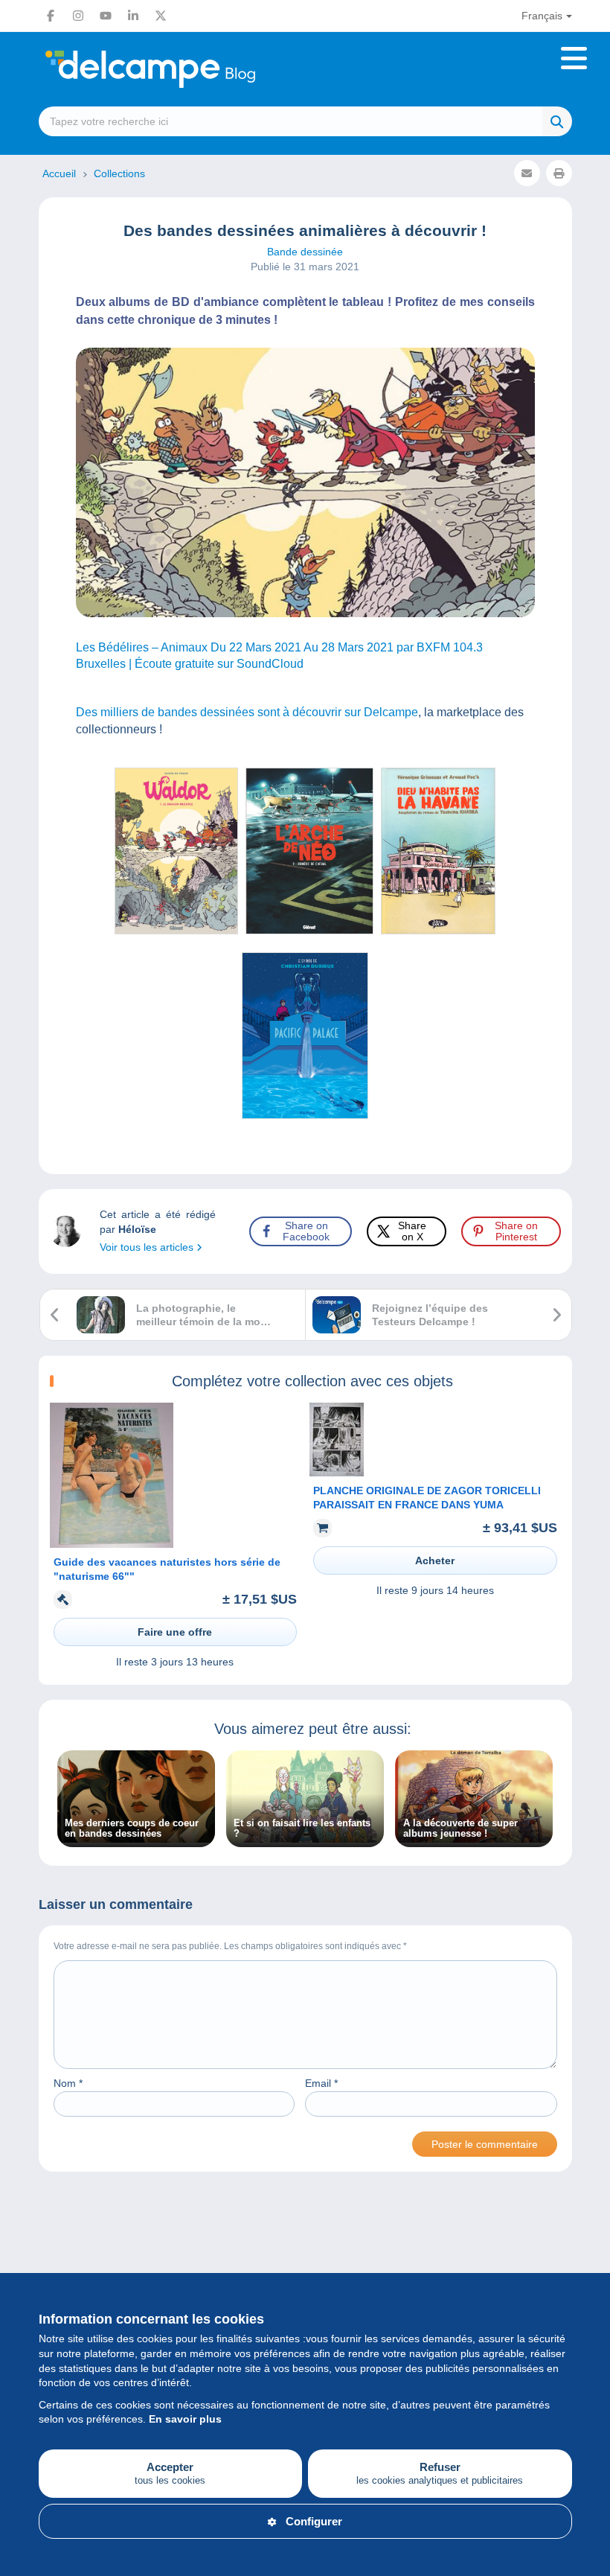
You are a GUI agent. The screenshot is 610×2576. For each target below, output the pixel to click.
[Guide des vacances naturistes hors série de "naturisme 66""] (112, 1544)
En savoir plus (185, 2419)
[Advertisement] (305, 2254)
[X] (161, 16)
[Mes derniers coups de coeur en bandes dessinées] (136, 1839)
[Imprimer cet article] (559, 173)
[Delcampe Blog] (184, 69)
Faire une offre (175, 1632)
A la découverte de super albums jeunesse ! (460, 1829)
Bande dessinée (305, 252)
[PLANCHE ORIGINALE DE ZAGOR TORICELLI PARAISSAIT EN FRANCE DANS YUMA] (337, 1473)
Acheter (435, 1560)
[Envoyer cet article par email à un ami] (527, 173)
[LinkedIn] (133, 16)
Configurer (314, 2521)
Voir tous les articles (148, 1247)
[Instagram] (78, 16)
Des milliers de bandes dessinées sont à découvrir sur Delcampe (247, 712)
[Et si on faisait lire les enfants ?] (305, 1839)
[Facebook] (51, 16)
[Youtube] (106, 16)
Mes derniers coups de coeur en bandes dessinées (132, 1829)
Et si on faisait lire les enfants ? (302, 1829)
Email (321, 2083)
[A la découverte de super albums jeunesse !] (474, 1839)
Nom (68, 2083)
